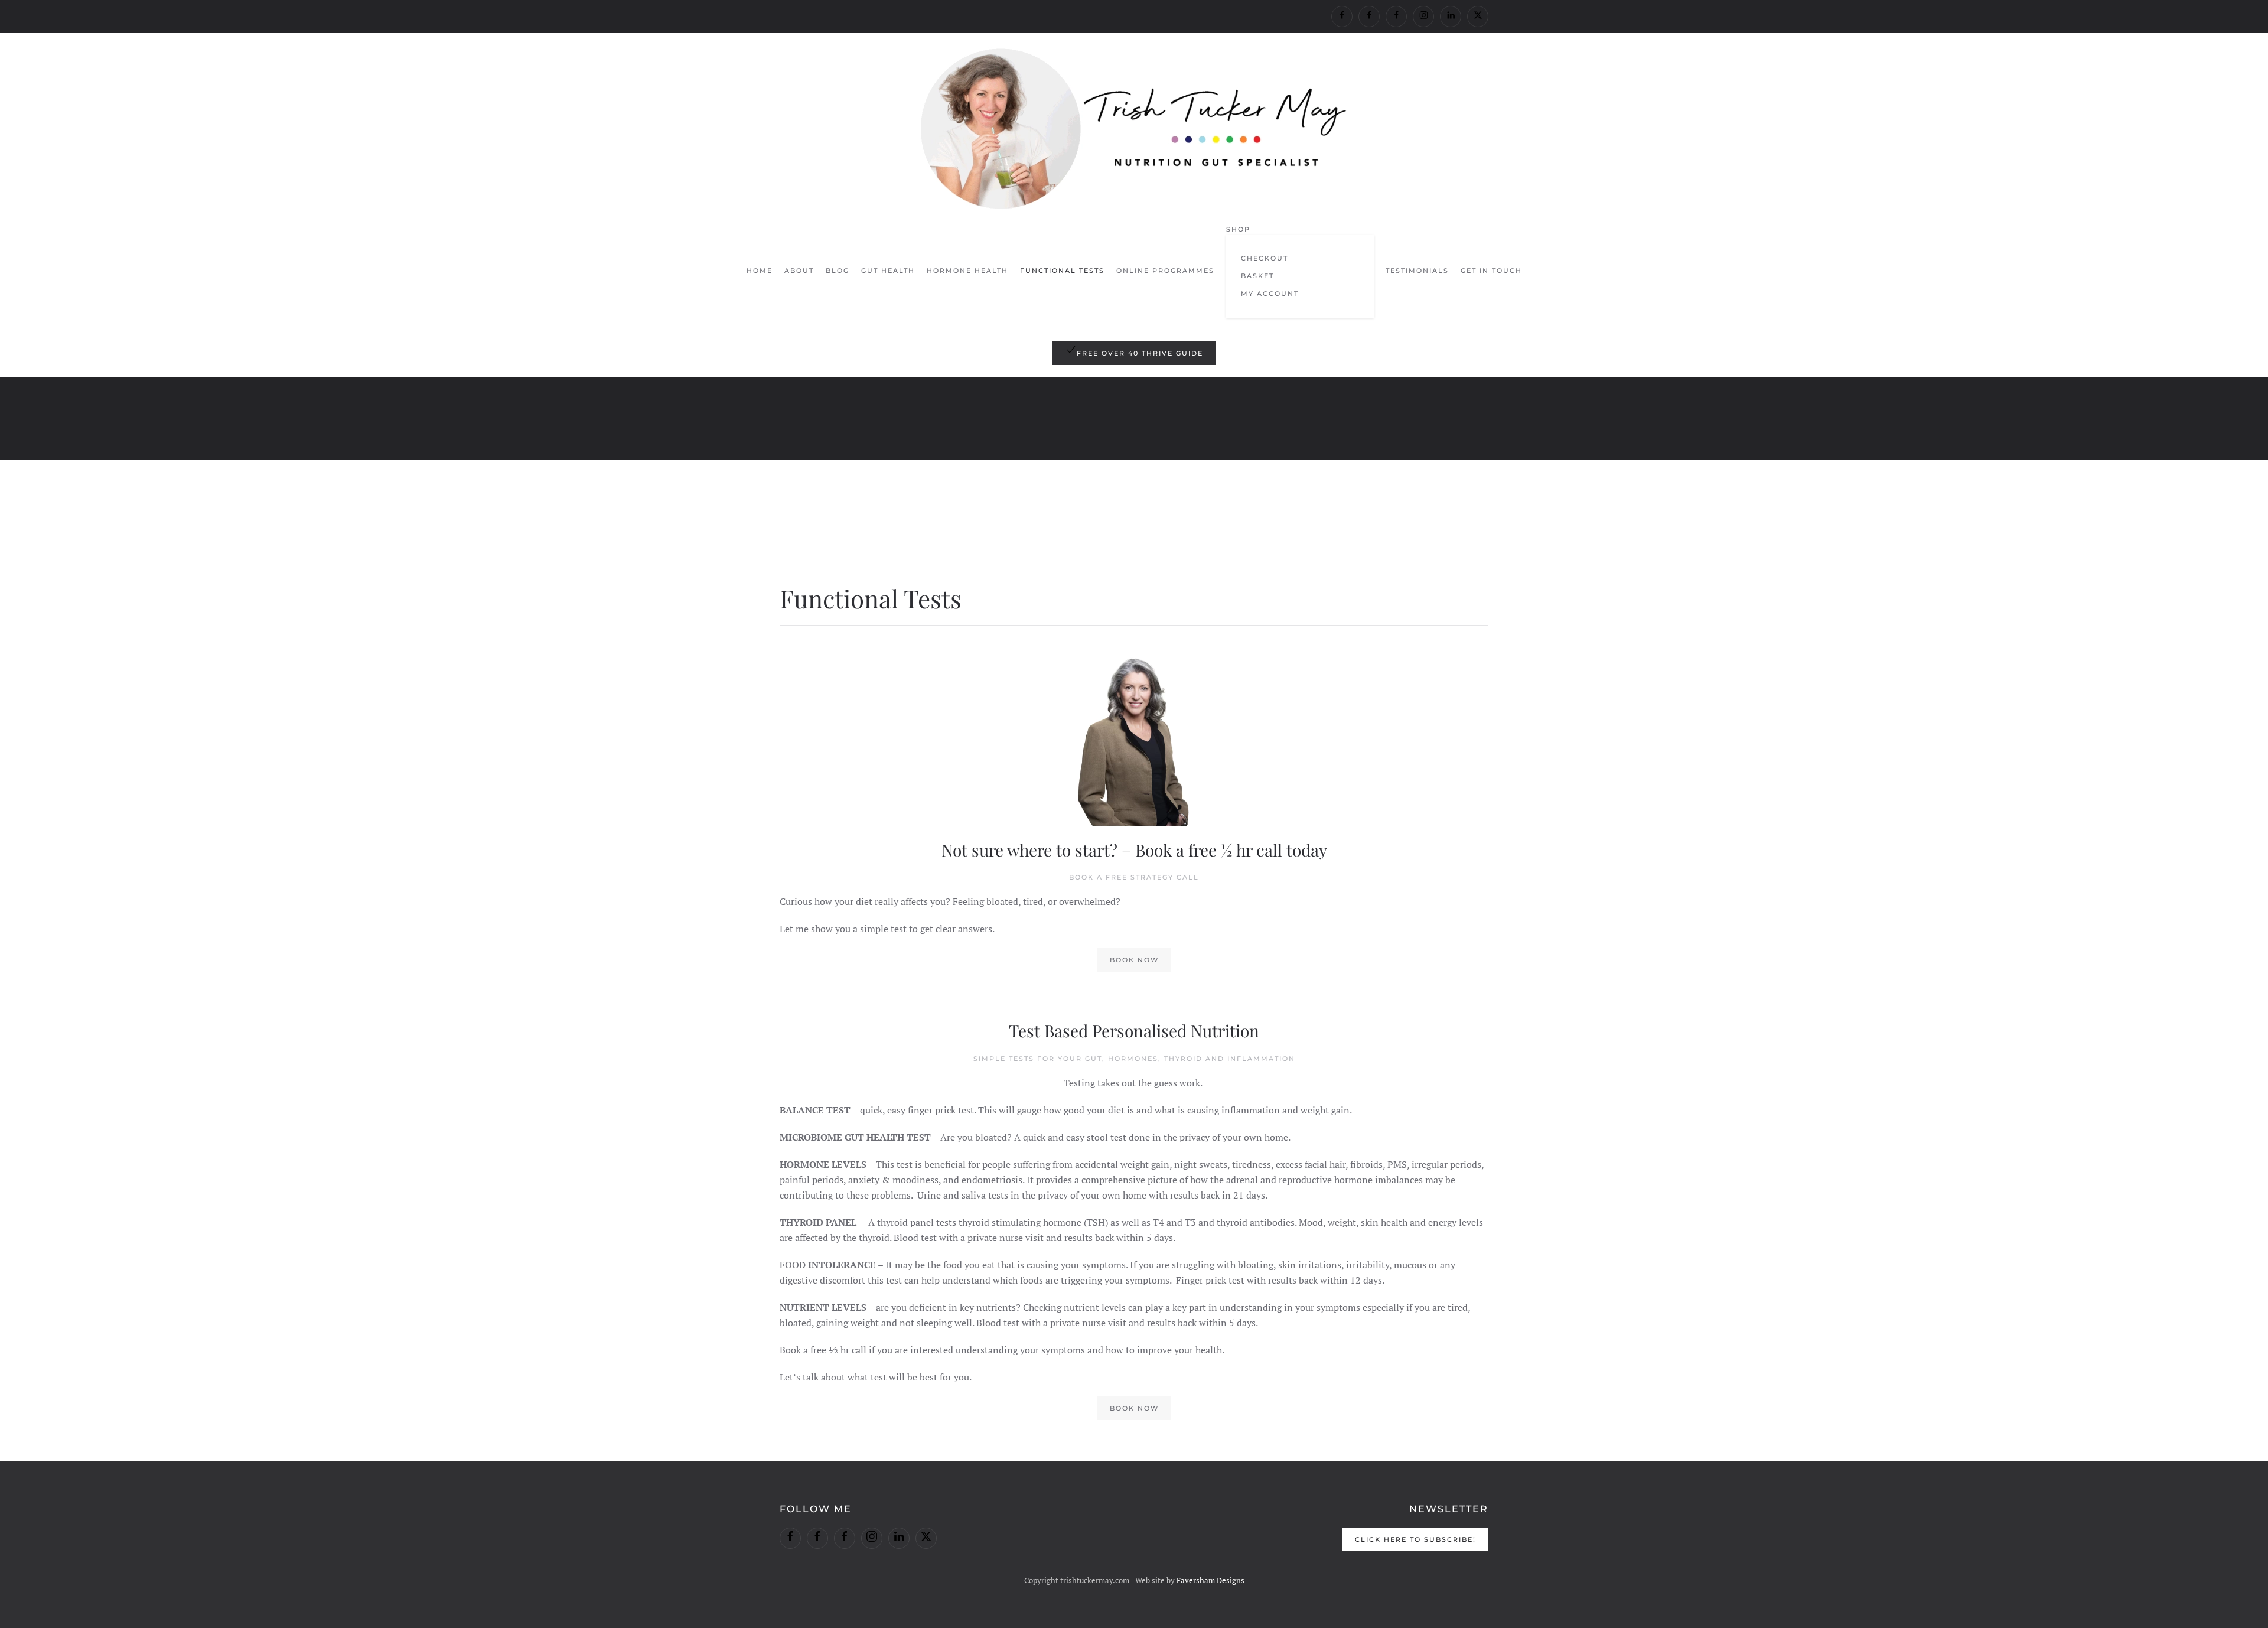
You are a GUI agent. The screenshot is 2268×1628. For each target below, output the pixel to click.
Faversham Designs (1210, 1580)
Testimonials (1417, 271)
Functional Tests (1062, 271)
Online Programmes (1165, 271)
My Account (1270, 294)
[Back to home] (1134, 129)
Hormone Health (967, 271)
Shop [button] (1238, 229)
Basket (1257, 276)
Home (760, 271)
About (799, 271)
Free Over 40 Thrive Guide (1140, 353)
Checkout (1265, 258)
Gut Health (888, 271)
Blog (838, 271)
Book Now (1134, 960)
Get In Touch (1491, 271)
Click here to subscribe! (1415, 1539)
